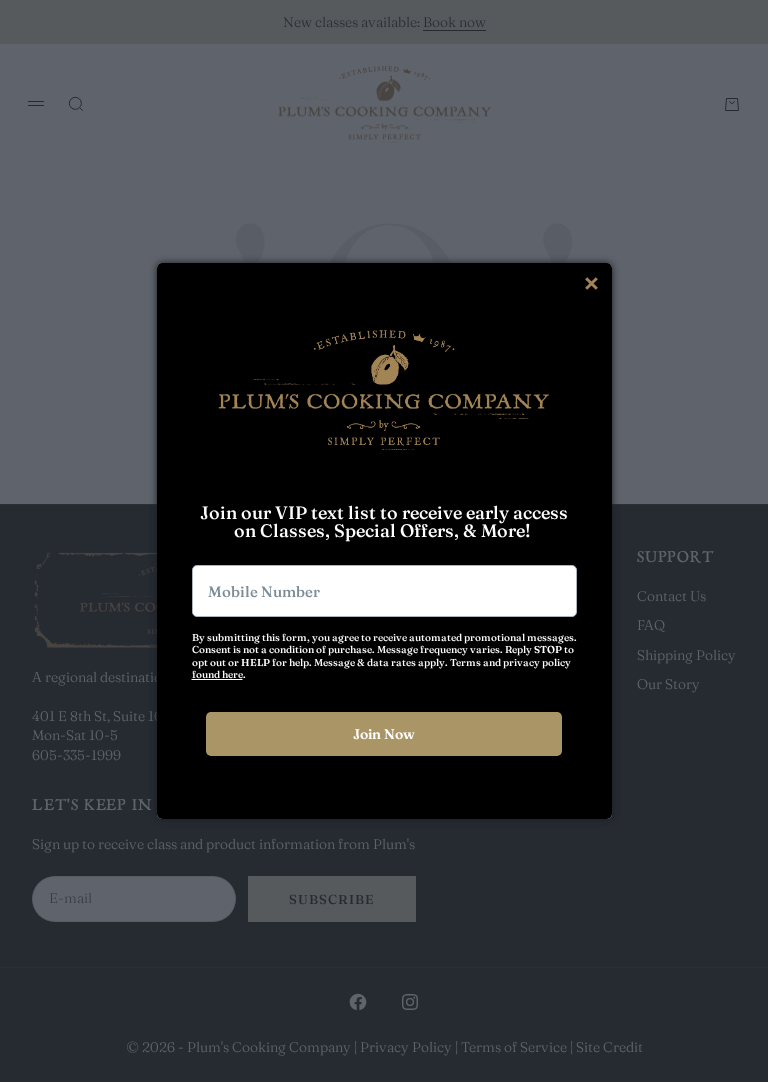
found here (217, 674)
